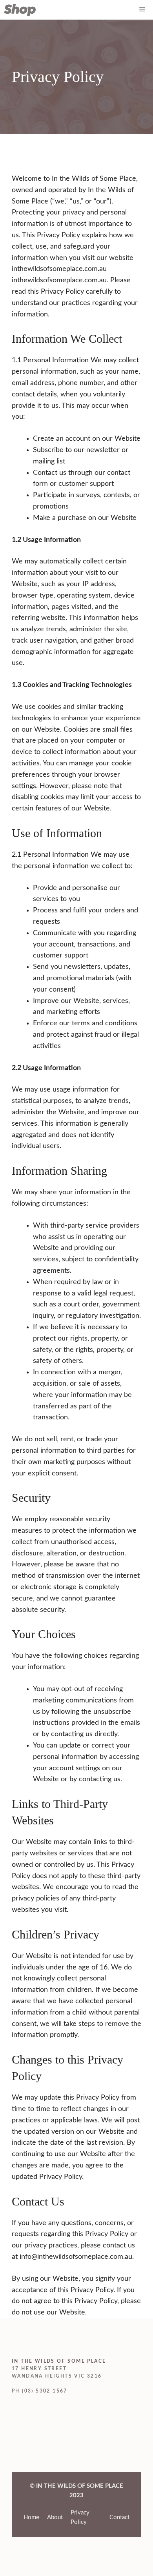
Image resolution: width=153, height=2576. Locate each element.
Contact (119, 2517)
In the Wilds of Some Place (59, 2361)
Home (31, 2517)
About (55, 2517)
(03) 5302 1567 (45, 2391)
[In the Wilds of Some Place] (20, 10)
